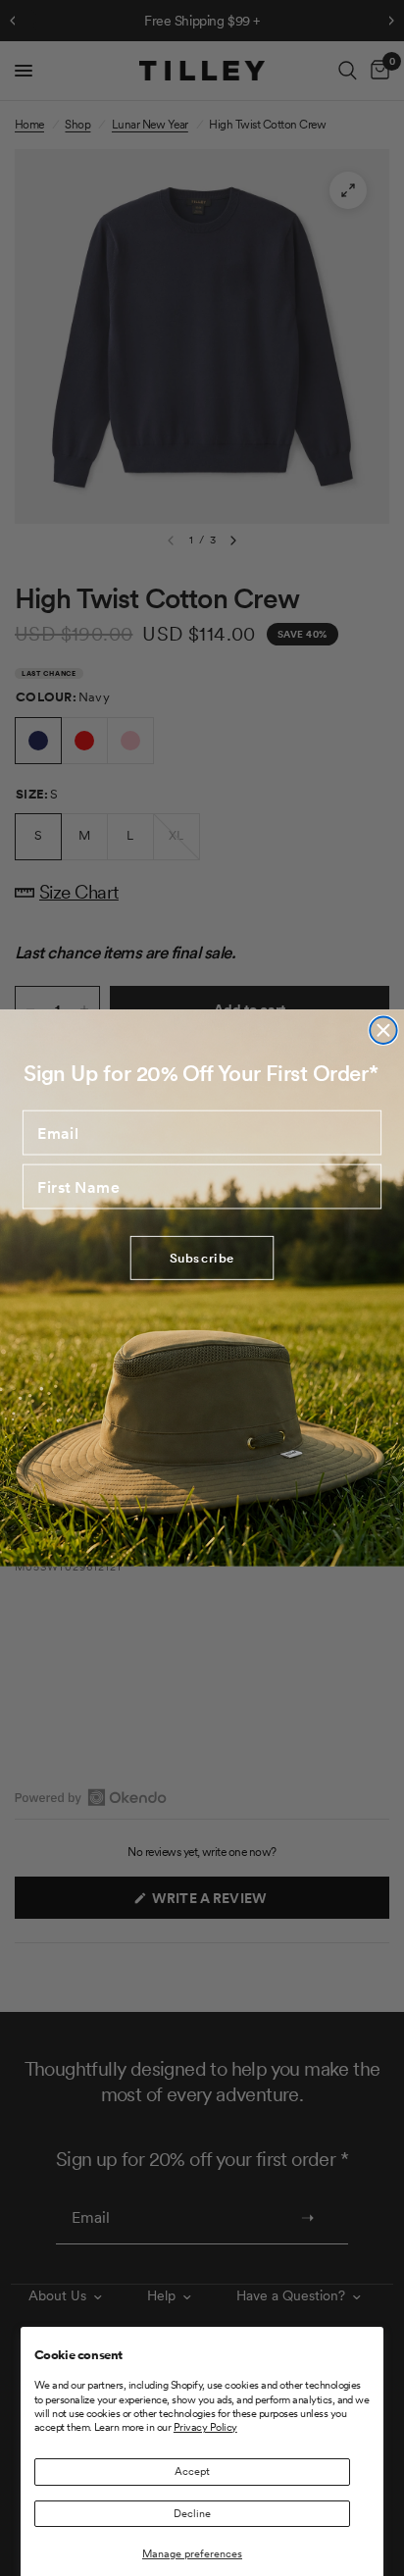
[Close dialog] (383, 1030)
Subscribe (202, 1258)
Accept (192, 2471)
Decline (192, 2513)
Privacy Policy (205, 2427)
